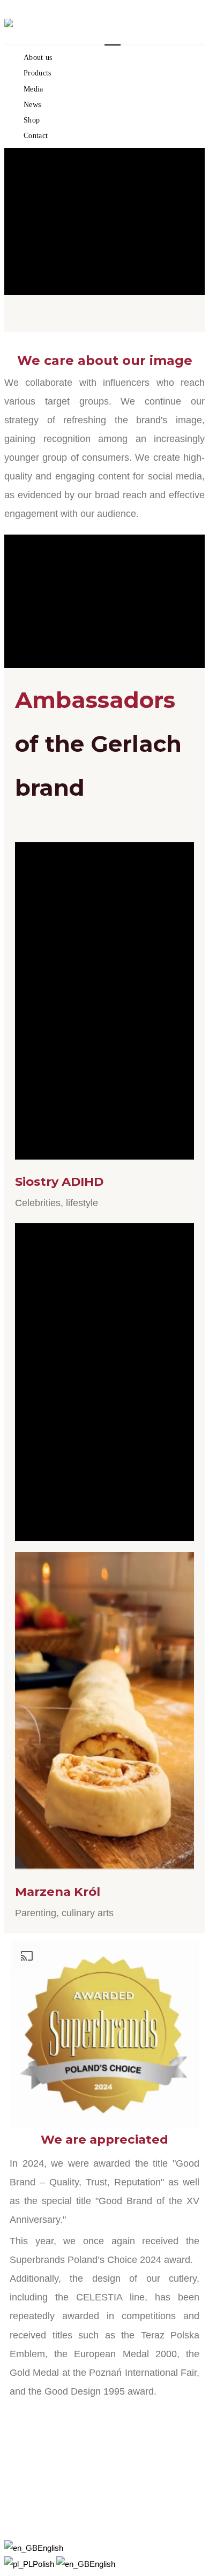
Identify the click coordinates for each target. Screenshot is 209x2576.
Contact (36, 136)
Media (33, 89)
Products (38, 73)
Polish (44, 2564)
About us (38, 58)
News (32, 105)
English (50, 2548)
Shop (32, 120)
